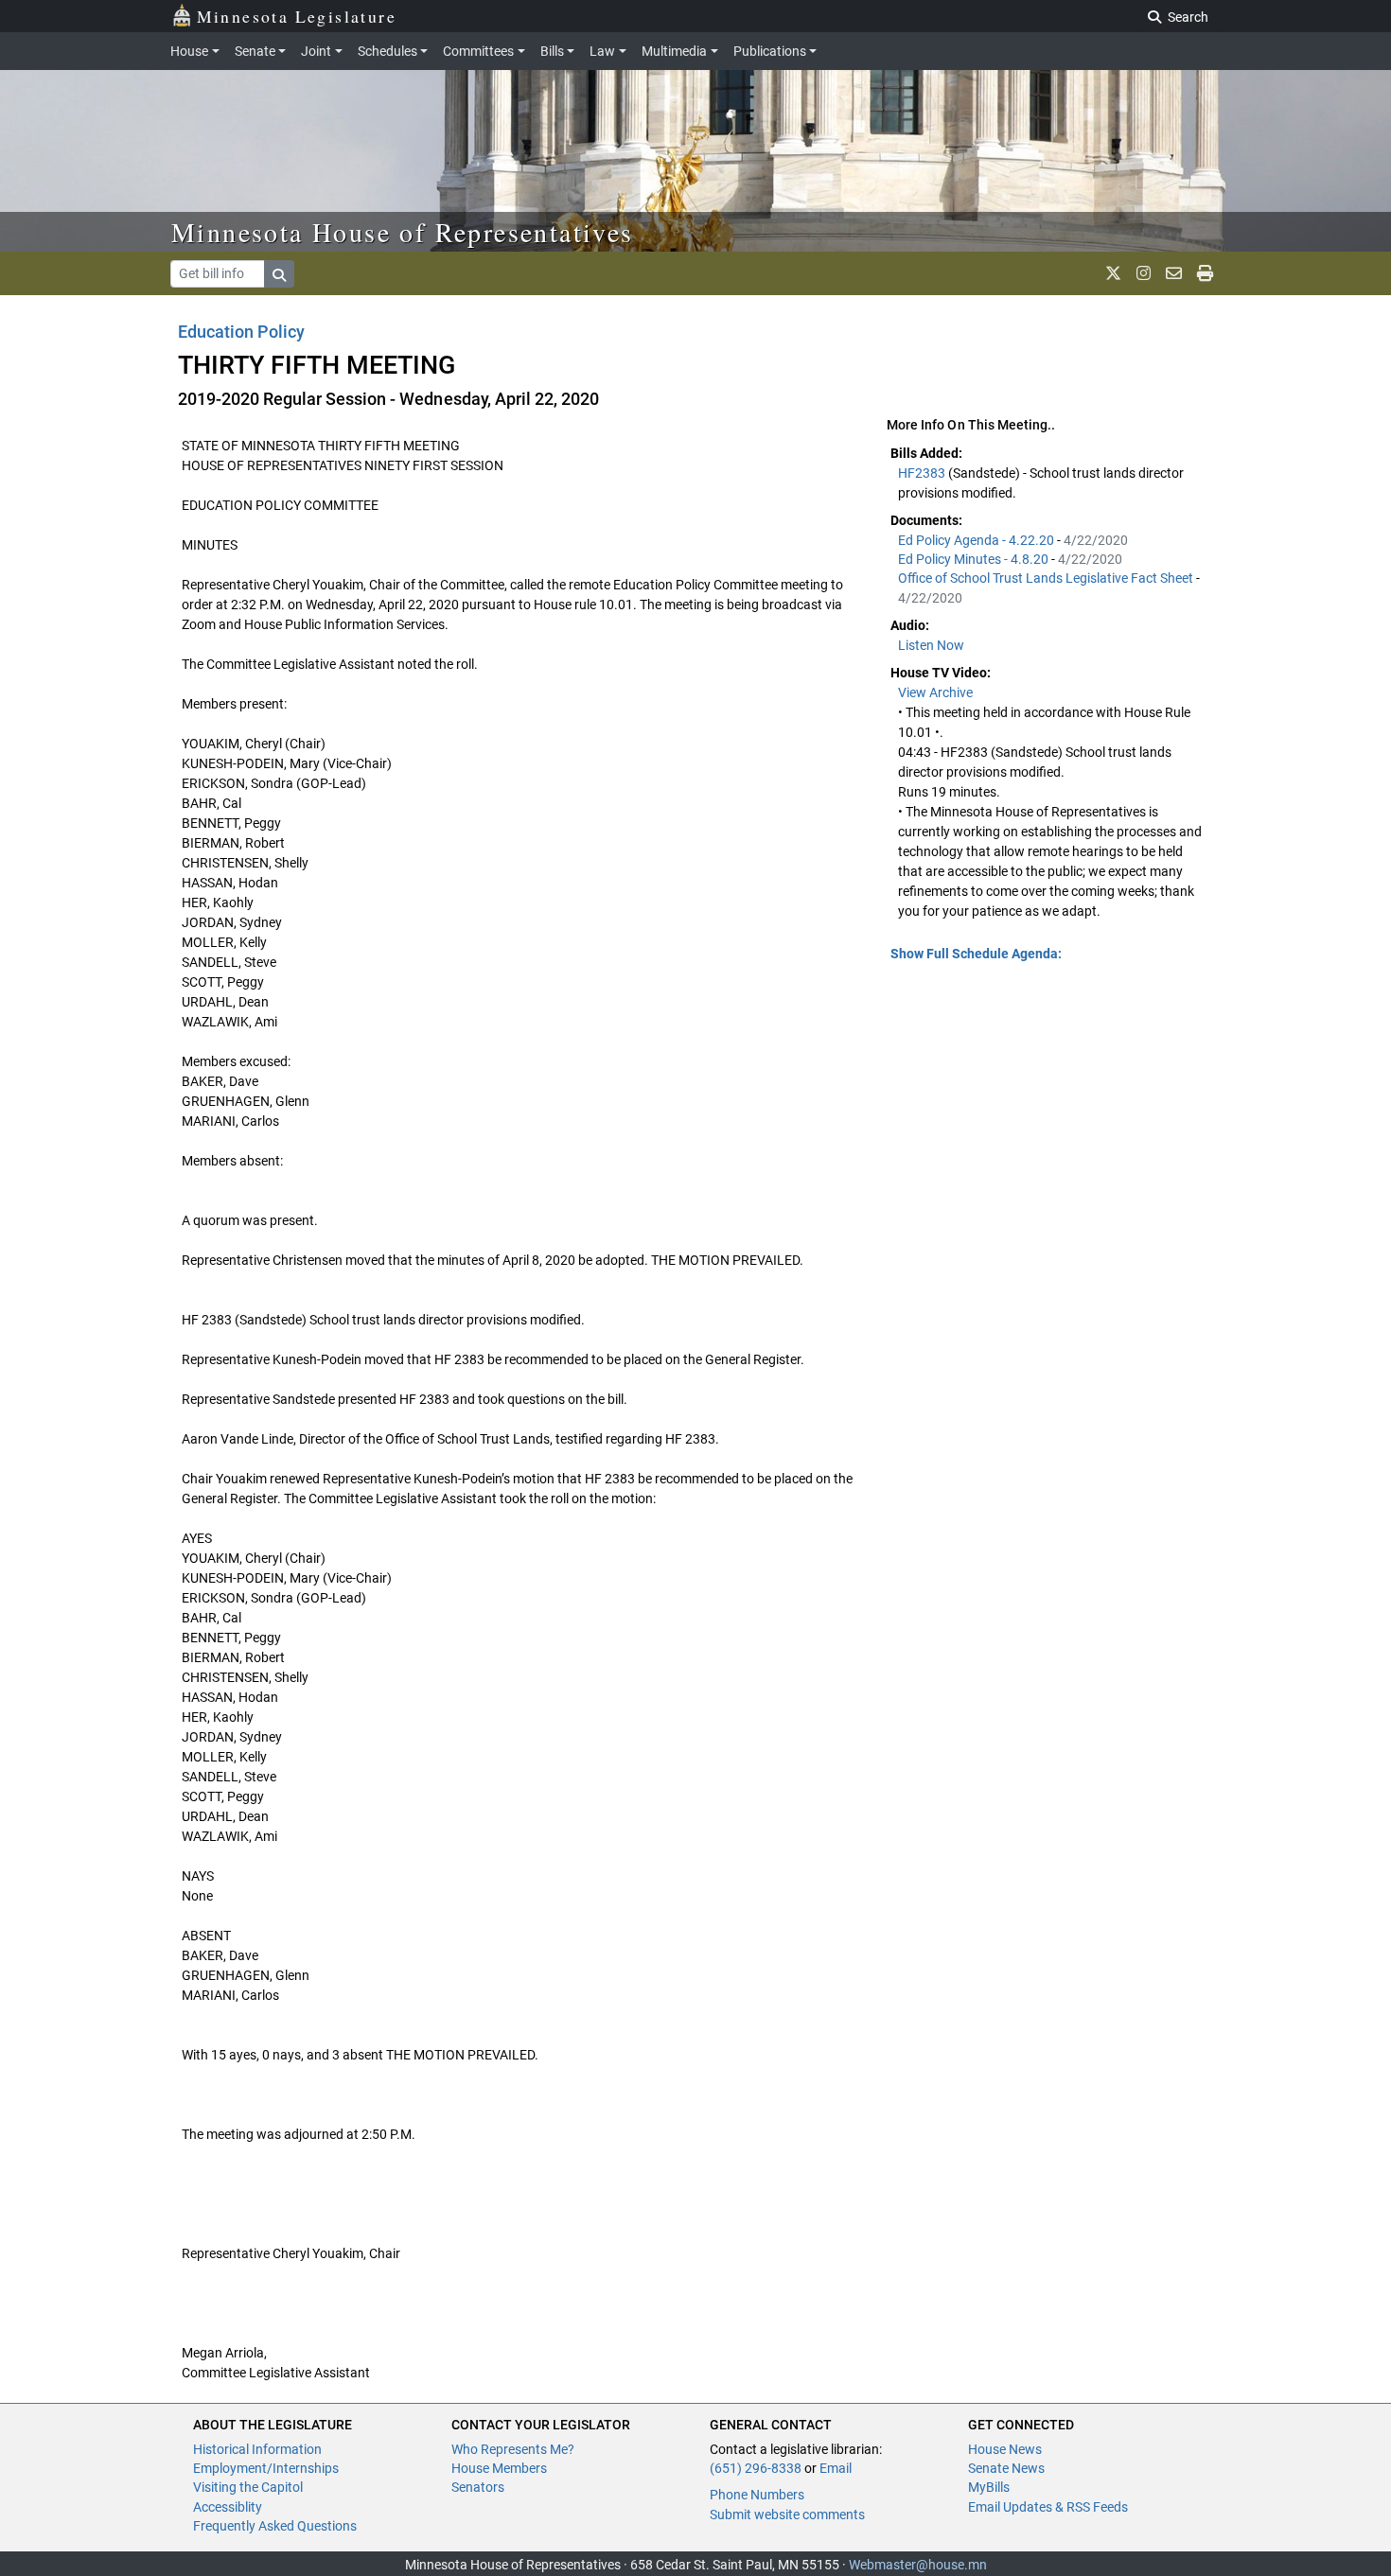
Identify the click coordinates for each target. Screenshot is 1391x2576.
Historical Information (257, 2449)
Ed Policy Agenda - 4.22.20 (977, 540)
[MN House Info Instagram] (1144, 273)
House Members (499, 2468)
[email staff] (1174, 273)
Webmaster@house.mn (918, 2565)
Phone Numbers (757, 2495)
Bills (552, 51)
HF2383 (923, 473)
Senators (478, 2487)
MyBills (989, 2487)
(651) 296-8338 (756, 2468)
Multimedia (674, 51)
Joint (316, 51)
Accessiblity (228, 2507)
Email (836, 2468)
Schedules (387, 51)
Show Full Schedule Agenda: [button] (976, 954)
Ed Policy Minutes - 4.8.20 (975, 559)
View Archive (935, 692)
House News (1005, 2449)
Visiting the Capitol (248, 2487)
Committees (478, 51)
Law (602, 51)
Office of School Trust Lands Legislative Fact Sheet (1047, 578)
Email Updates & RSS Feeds (1048, 2507)
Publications (770, 51)
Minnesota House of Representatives (403, 232)
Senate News (1006, 2468)
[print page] (1205, 273)
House (189, 51)
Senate (255, 51)
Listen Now (931, 645)
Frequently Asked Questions (275, 2526)
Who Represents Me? (513, 2449)
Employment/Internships (266, 2468)
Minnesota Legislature (297, 16)
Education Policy (241, 332)
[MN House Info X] (1113, 273)
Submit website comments (787, 2515)
